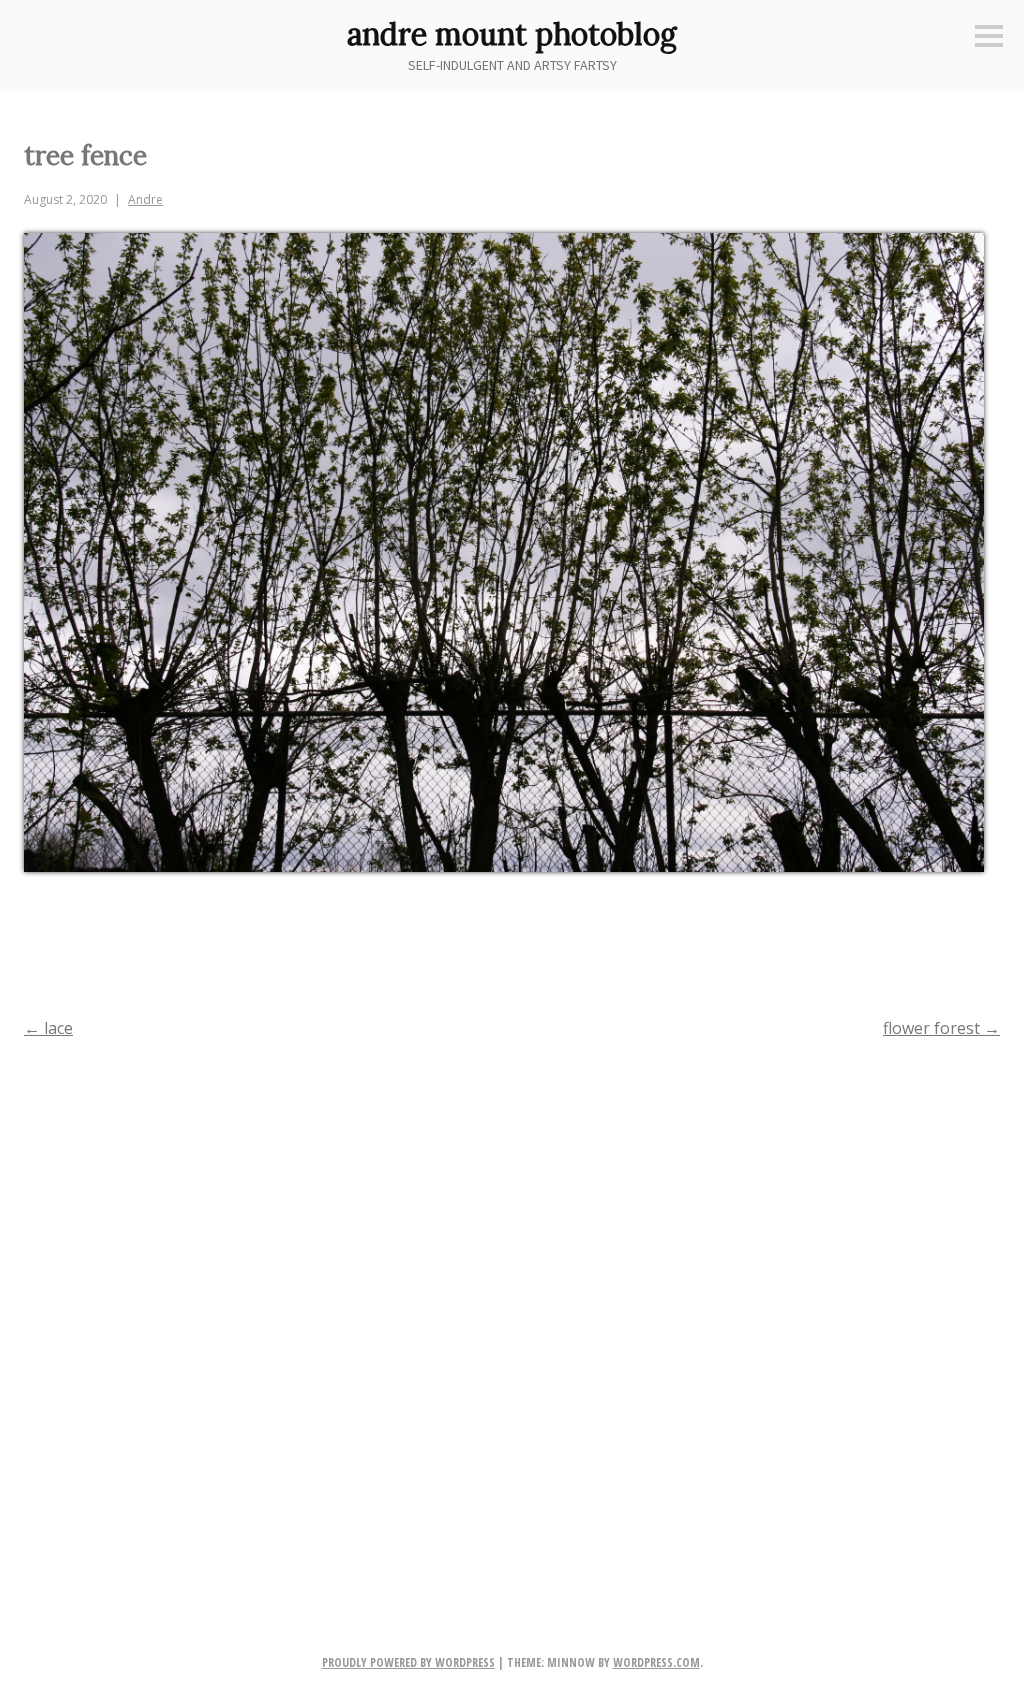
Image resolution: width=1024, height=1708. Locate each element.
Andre (145, 199)
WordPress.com (656, 1662)
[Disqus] (512, 1314)
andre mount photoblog (512, 34)
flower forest (941, 1028)
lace (48, 1028)
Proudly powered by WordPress (408, 1662)
